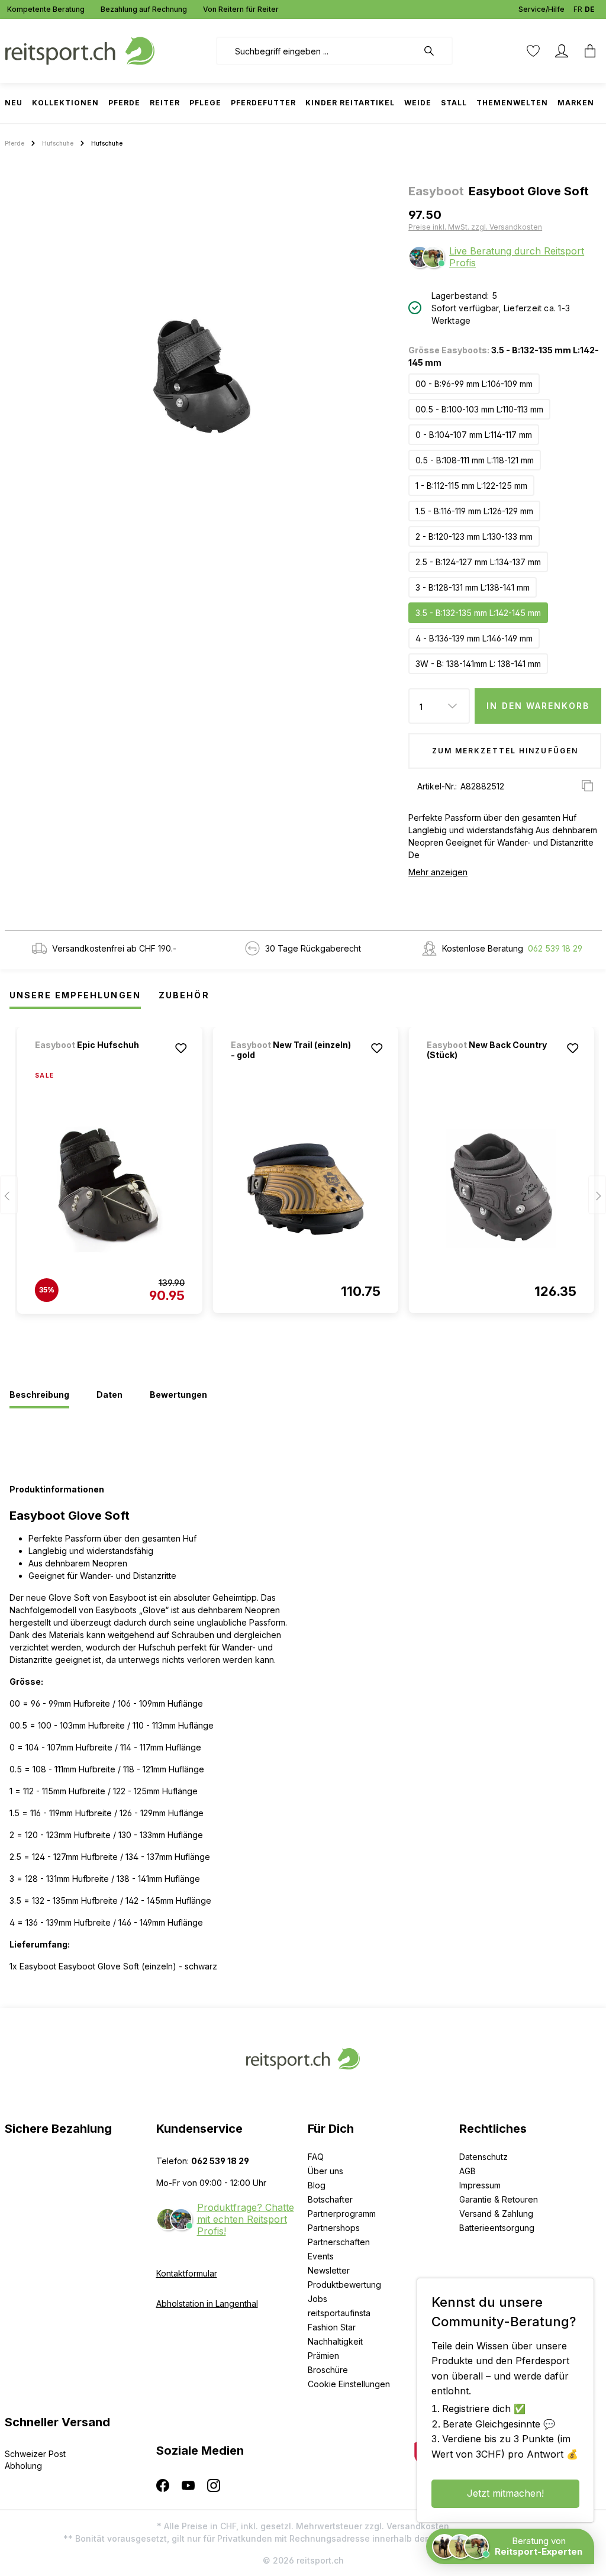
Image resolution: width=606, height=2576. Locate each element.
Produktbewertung (344, 2285)
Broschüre (328, 2370)
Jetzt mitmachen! (505, 2493)
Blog (317, 2185)
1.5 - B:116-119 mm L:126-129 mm (474, 511)
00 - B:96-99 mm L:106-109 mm (474, 384)
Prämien (323, 2356)
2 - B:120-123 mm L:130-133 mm (474, 536)
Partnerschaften (339, 2242)
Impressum (480, 2185)
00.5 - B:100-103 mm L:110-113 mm (479, 409)
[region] (202, 376)
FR (578, 9)
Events (321, 2256)
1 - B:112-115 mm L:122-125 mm (471, 486)
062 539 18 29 (555, 948)
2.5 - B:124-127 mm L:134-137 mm (478, 562)
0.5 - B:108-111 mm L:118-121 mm (475, 460)
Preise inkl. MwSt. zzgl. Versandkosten (475, 227)
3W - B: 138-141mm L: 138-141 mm (478, 664)
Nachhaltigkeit (335, 2341)
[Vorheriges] (9, 1195)
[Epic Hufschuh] (97, 1061)
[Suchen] (435, 51)
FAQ (316, 2157)
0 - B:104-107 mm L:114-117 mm (474, 435)
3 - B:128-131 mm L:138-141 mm (473, 587)
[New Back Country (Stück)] (502, 1189)
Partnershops (334, 2228)
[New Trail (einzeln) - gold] (306, 1189)
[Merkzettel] (533, 51)
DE (590, 9)
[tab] (39, 1395)
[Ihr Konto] (562, 51)
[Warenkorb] (586, 51)
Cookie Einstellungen (349, 2384)
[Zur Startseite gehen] (80, 50)
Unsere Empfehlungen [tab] (75, 995)
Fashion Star (332, 2327)
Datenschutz (483, 2157)
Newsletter (329, 2270)
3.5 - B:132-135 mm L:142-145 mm (478, 613)
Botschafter (330, 2199)
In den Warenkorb (538, 706)
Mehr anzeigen (438, 872)
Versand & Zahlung (496, 2214)
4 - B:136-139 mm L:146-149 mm (474, 638)
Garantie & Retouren (499, 2199)
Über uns (325, 2171)
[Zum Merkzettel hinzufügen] (181, 1048)
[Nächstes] (597, 1195)
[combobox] (317, 51)
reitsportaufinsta (339, 2313)
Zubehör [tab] (184, 995)
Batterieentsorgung (497, 2228)
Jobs (317, 2299)
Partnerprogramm (342, 2214)
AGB (468, 2171)
